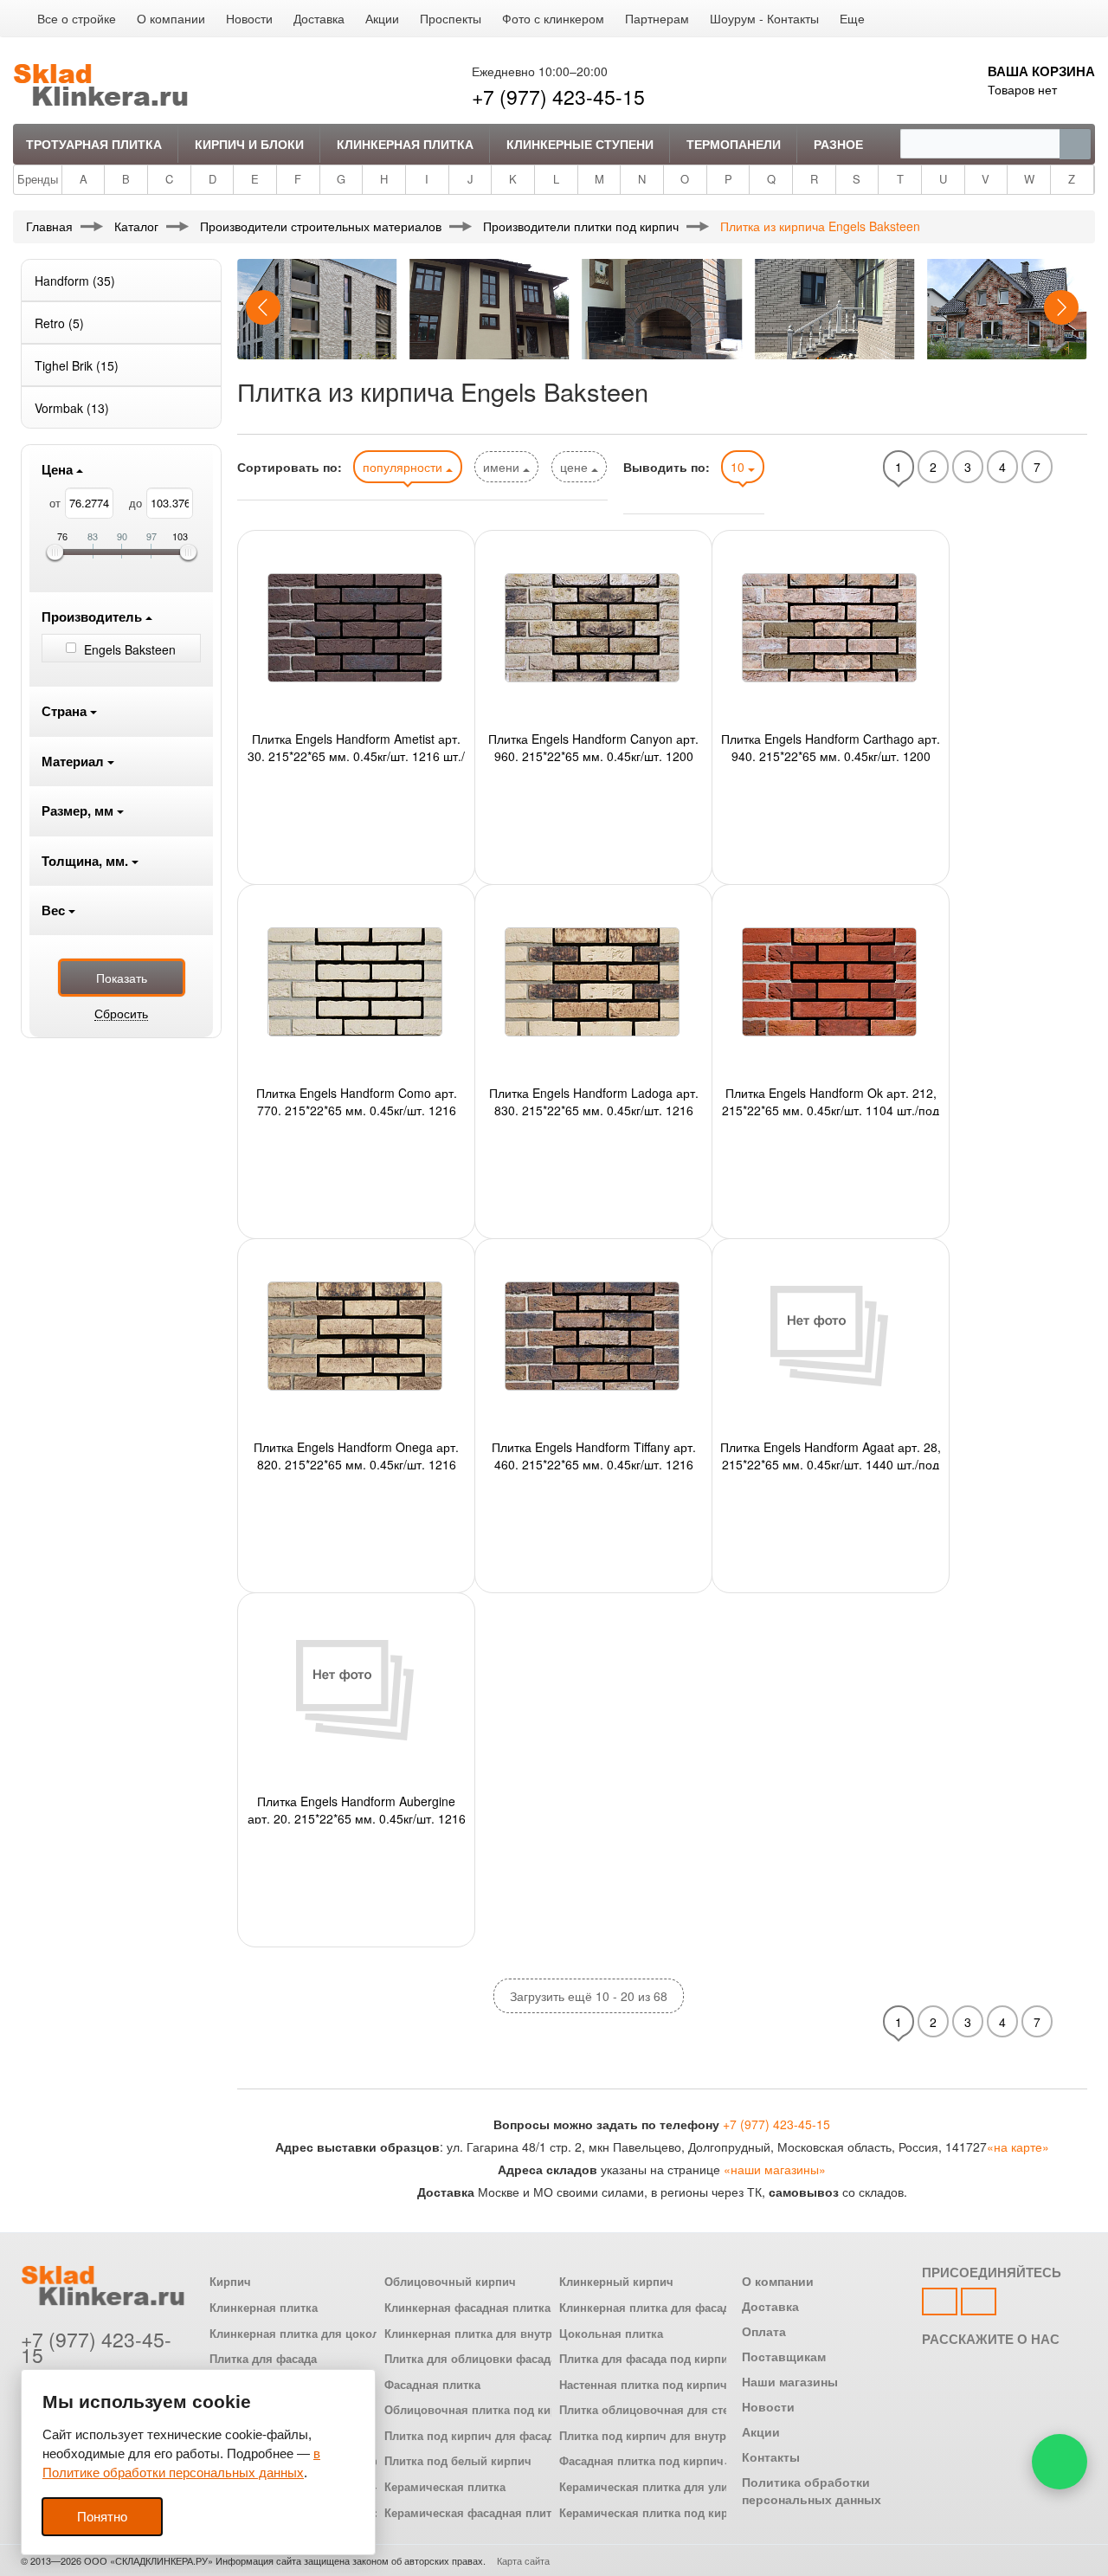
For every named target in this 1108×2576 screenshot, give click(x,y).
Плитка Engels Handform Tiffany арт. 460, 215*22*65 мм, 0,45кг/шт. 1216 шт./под (594, 1454)
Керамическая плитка (445, 2487)
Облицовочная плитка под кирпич (481, 2410)
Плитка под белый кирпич (458, 2461)
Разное (838, 144)
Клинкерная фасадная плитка (467, 2308)
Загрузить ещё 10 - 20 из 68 (589, 1996)
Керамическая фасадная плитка (474, 2513)
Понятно (102, 2517)
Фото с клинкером (553, 18)
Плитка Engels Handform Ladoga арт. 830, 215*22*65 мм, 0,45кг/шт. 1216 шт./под (594, 1100)
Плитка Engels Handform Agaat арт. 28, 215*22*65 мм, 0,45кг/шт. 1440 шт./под (831, 1454)
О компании (171, 18)
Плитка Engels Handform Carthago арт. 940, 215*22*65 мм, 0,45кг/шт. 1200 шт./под (831, 746)
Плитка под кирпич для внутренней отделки (683, 2436)
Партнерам (657, 18)
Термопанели (734, 144)
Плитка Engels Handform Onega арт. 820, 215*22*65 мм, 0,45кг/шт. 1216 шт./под (356, 1454)
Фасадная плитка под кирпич (641, 2461)
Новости (249, 18)
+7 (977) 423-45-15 (558, 97)
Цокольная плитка (611, 2334)
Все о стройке (77, 18)
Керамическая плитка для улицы (652, 2487)
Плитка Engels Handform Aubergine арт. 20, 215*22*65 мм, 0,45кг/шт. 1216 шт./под (357, 1808)
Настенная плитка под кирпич (643, 2385)
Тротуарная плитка (94, 144)
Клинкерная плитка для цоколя (298, 2334)
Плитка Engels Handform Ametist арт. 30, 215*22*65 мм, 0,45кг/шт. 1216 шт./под (356, 746)
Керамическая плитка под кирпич (654, 2513)
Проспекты (451, 18)
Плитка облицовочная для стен (647, 2410)
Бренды (38, 179)
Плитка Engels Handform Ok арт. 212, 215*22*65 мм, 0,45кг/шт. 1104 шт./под (831, 1100)
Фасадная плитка (432, 2385)
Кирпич (230, 2282)
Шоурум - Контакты (764, 18)
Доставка (319, 18)
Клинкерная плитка (405, 144)
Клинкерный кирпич (616, 2282)
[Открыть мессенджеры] (1060, 2462)
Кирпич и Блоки (249, 144)
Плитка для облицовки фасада (470, 2359)
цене (576, 467)
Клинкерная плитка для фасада (647, 2308)
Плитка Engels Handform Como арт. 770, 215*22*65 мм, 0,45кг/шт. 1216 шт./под (357, 1100)
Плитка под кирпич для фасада (472, 2436)
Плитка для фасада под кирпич (647, 2359)
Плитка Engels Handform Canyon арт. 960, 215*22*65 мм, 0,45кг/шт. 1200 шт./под (593, 746)
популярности (404, 467)
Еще (852, 18)
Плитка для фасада (263, 2359)
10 (739, 467)
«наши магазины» (775, 2169)
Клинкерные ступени (580, 144)
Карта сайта (523, 2560)
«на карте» (1018, 2147)
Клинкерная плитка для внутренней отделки (509, 2334)
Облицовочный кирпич (450, 2282)
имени (503, 467)
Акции (382, 18)
